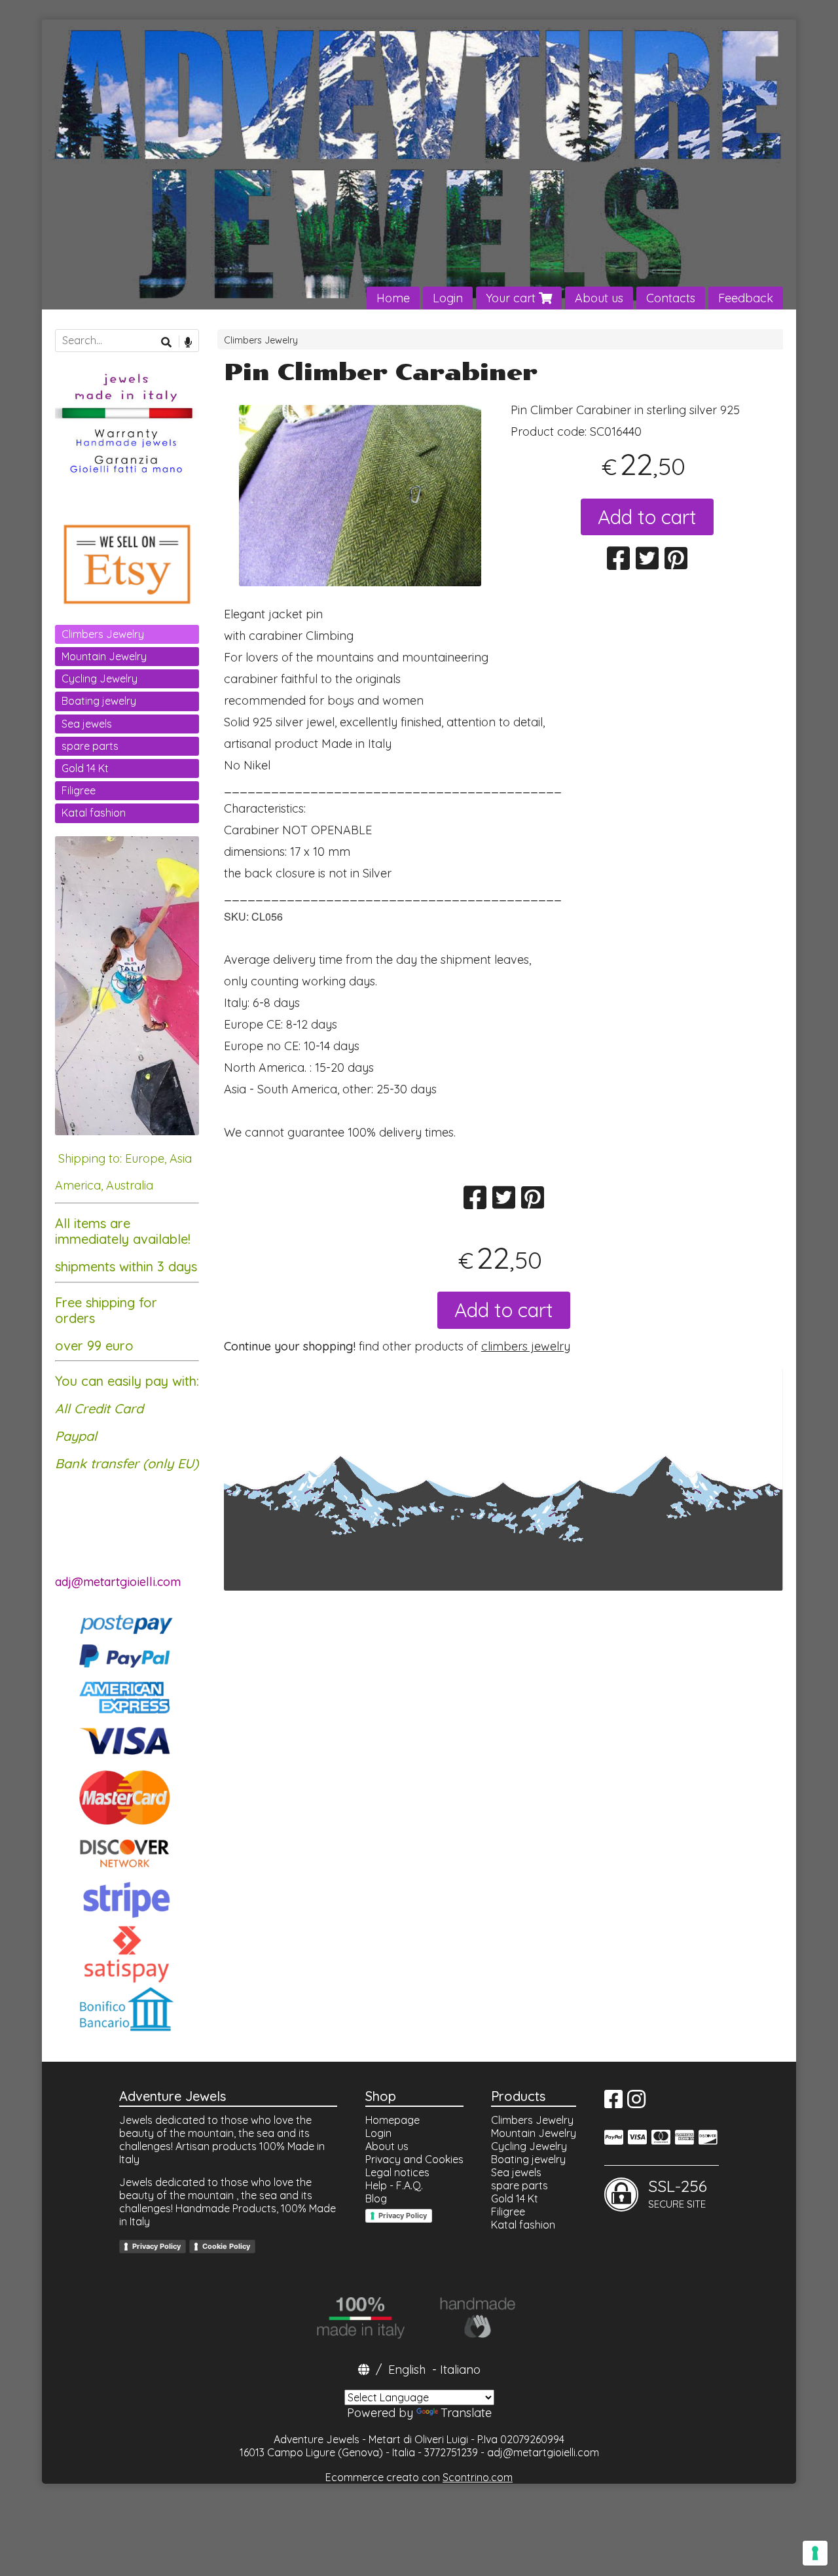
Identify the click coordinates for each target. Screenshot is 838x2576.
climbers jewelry (526, 1346)
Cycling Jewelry (100, 679)
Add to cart (647, 517)
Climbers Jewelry (261, 340)
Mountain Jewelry (104, 656)
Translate (466, 2413)
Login (448, 298)
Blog (376, 2198)
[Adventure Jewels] (419, 165)
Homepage (392, 2120)
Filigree (79, 790)
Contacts (671, 298)
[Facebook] (613, 2103)
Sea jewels (87, 724)
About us (599, 298)
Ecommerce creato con (419, 2477)
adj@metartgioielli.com (543, 2452)
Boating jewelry (99, 701)
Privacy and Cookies (414, 2159)
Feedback (746, 298)
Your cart (512, 298)
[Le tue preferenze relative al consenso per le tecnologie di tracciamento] (815, 2553)
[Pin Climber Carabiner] (360, 496)
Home (393, 298)
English (407, 2370)
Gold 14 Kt (85, 768)
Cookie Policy (226, 2246)
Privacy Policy (156, 2246)
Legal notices (397, 2172)
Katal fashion (94, 813)
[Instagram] (636, 2103)
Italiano (460, 2370)
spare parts (90, 746)
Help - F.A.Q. (394, 2185)
